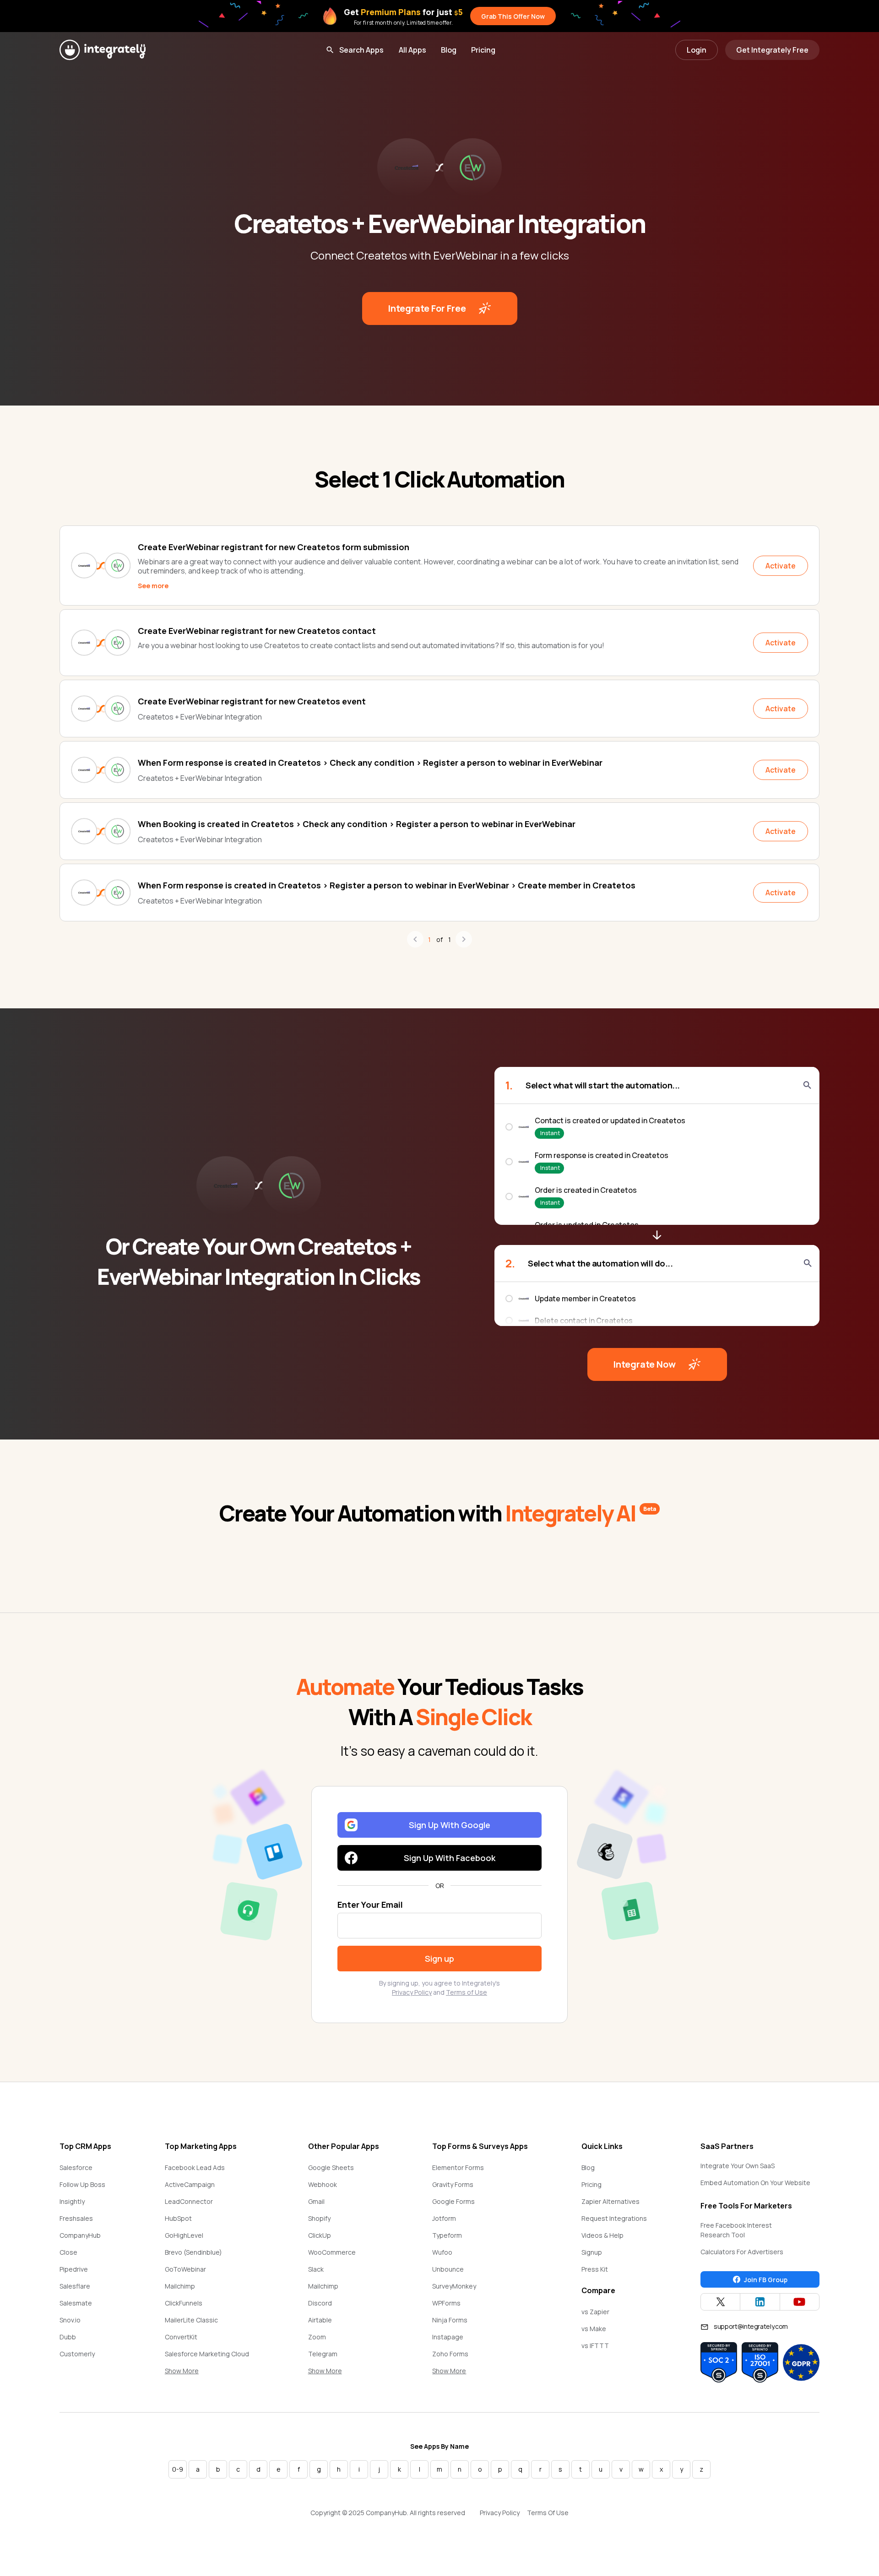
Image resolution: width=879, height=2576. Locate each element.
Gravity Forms (453, 2184)
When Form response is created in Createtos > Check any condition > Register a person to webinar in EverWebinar (370, 763)
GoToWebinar (185, 2269)
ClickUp (320, 2235)
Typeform (447, 2235)
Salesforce (76, 2167)
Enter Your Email (370, 1905)
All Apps (412, 50)
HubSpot (178, 2218)
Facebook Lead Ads (195, 2167)
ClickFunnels (184, 2303)
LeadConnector (189, 2201)
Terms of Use (467, 1992)
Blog (449, 50)
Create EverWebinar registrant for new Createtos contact (257, 631)
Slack (316, 2269)
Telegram (323, 2354)
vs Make (594, 2329)
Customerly (77, 2354)
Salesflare (75, 2286)
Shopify (319, 2218)
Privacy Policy (412, 1992)
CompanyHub (80, 2235)
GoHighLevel (184, 2235)
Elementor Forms (458, 2167)
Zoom (317, 2337)
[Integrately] (103, 50)
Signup (592, 2252)
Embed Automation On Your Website (755, 2183)
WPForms (446, 2303)
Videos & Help (602, 2235)
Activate (781, 566)
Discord (320, 2303)
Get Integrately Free (772, 50)
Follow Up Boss (82, 2184)
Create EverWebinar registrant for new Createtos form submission (274, 547)
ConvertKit (181, 2337)
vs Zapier (595, 2312)
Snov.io (70, 2320)
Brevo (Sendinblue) (193, 2252)
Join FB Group (766, 2280)
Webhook (323, 2184)
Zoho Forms (450, 2354)
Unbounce (448, 2269)
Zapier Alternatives (610, 2201)
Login (697, 50)
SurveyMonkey (454, 2286)
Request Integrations (614, 2218)
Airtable (320, 2320)
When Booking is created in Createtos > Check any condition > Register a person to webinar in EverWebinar (357, 824)
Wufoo (442, 2252)
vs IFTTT (595, 2346)
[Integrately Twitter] (720, 2302)
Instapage (448, 2337)
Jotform (444, 2218)
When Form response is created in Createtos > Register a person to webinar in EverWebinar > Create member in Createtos (387, 885)
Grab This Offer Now (513, 16)
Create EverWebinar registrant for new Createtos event (252, 701)
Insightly (72, 2201)
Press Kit (595, 2269)
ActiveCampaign (190, 2184)
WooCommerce (332, 2252)
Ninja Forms (450, 2320)
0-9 (178, 2469)
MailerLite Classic (191, 2320)
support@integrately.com (751, 2326)
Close (68, 2252)
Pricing (483, 50)
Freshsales (76, 2218)
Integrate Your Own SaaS (738, 2166)
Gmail (316, 2201)
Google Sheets (331, 2167)
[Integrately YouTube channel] (800, 2302)
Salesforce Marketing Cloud (207, 2354)
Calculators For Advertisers (742, 2252)
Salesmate (76, 2303)
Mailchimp (180, 2286)
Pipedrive (74, 2269)
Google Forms (453, 2201)
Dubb (68, 2337)
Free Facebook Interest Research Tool (736, 2230)
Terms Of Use (548, 2513)
